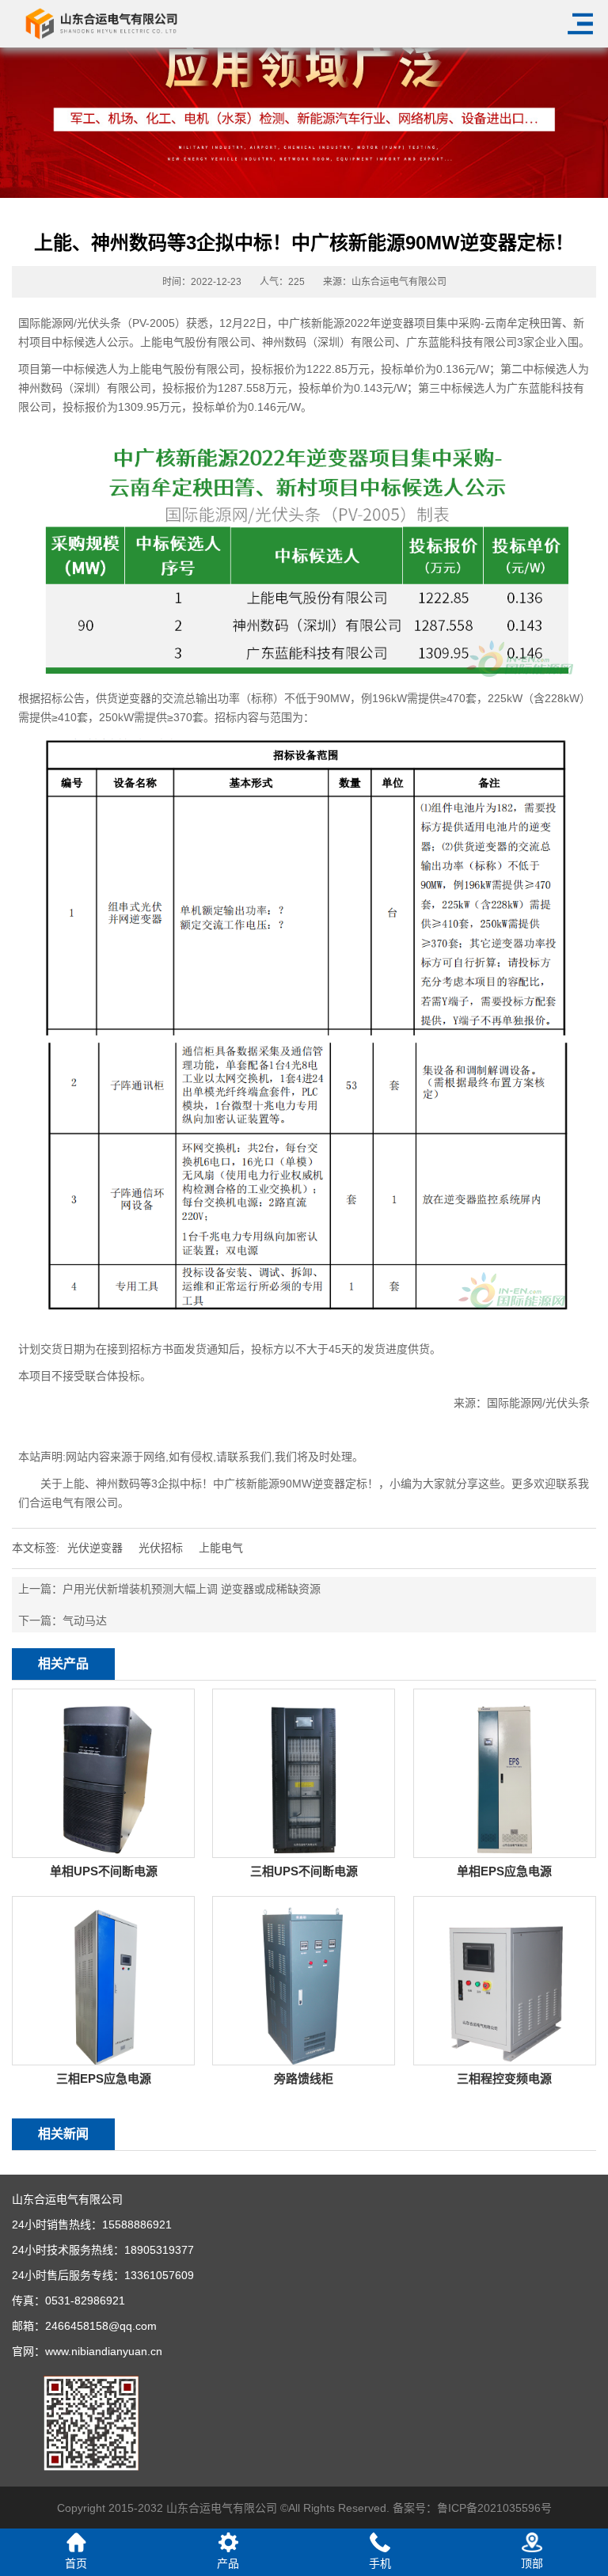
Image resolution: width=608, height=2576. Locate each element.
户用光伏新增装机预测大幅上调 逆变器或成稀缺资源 (192, 1589)
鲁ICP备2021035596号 (494, 2508)
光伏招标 (161, 1548)
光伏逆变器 (95, 1548)
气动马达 (85, 1620)
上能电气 (221, 1548)
